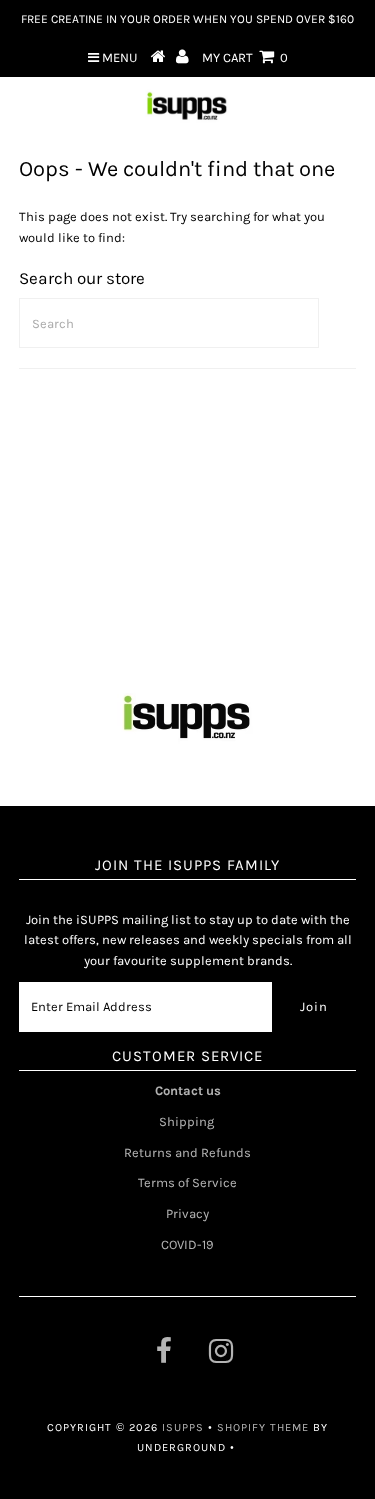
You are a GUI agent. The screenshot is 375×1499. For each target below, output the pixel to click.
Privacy (187, 1213)
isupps (185, 1427)
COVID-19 (187, 1244)
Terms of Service (187, 1182)
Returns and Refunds (187, 1152)
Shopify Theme (263, 1427)
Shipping (188, 1121)
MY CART (245, 57)
